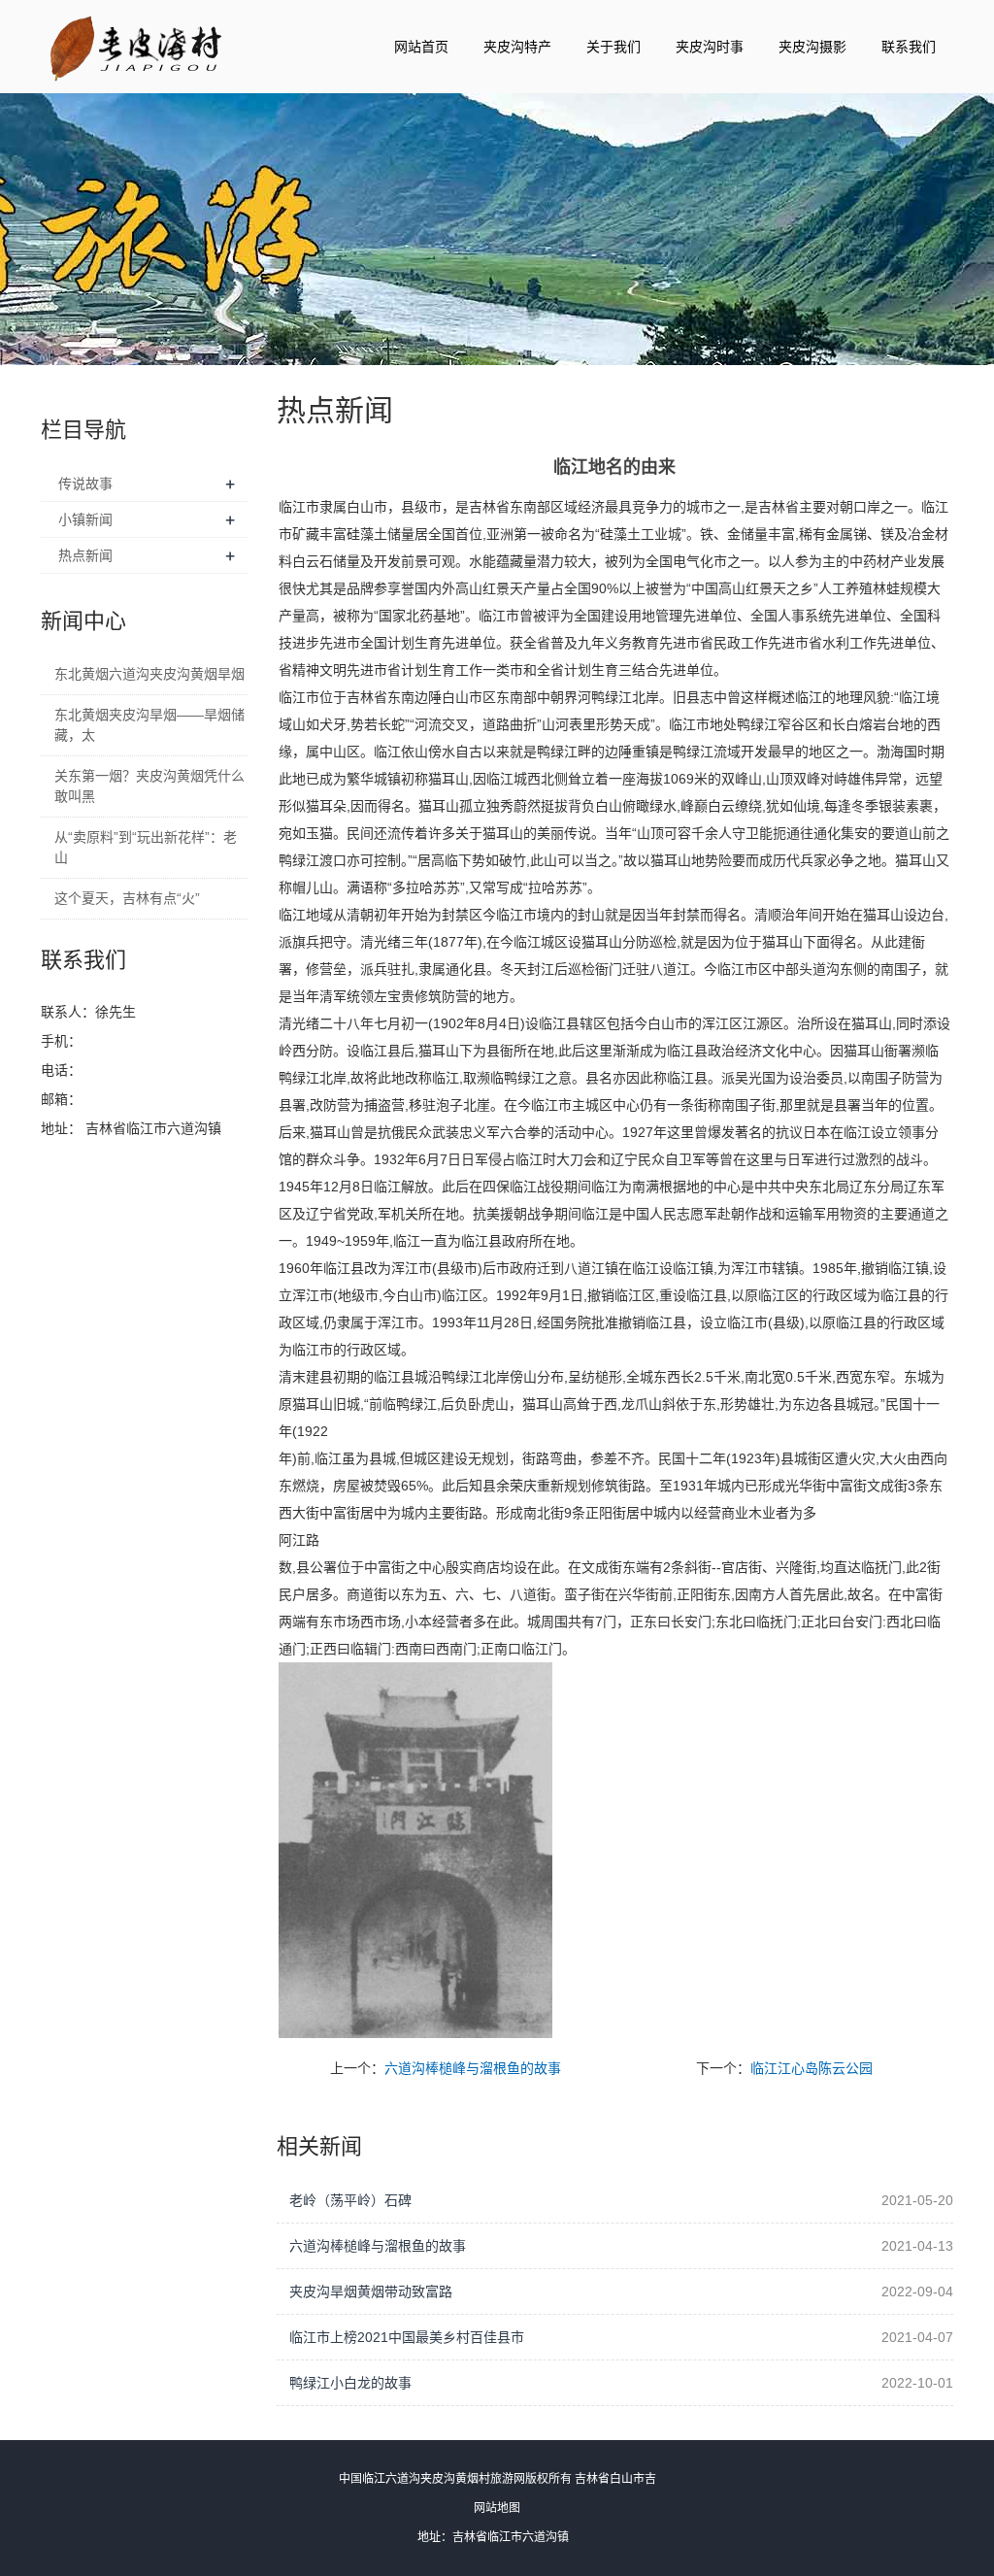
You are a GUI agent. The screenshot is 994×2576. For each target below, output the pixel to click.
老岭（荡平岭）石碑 (350, 2200)
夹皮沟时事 (710, 47)
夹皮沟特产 (517, 47)
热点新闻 (85, 555)
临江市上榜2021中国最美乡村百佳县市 (407, 2337)
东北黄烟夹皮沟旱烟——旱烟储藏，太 (149, 725)
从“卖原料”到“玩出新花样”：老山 (146, 847)
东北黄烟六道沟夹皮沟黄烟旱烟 (149, 674)
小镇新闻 (85, 519)
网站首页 (421, 47)
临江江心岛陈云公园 (812, 2068)
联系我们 (909, 47)
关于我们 (613, 47)
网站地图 (497, 2508)
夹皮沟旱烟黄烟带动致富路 (371, 2292)
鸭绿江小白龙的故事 (350, 2383)
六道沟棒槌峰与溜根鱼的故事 (473, 2068)
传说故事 (85, 484)
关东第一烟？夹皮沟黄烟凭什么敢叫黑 (149, 786)
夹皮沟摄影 (812, 47)
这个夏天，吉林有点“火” (127, 898)
